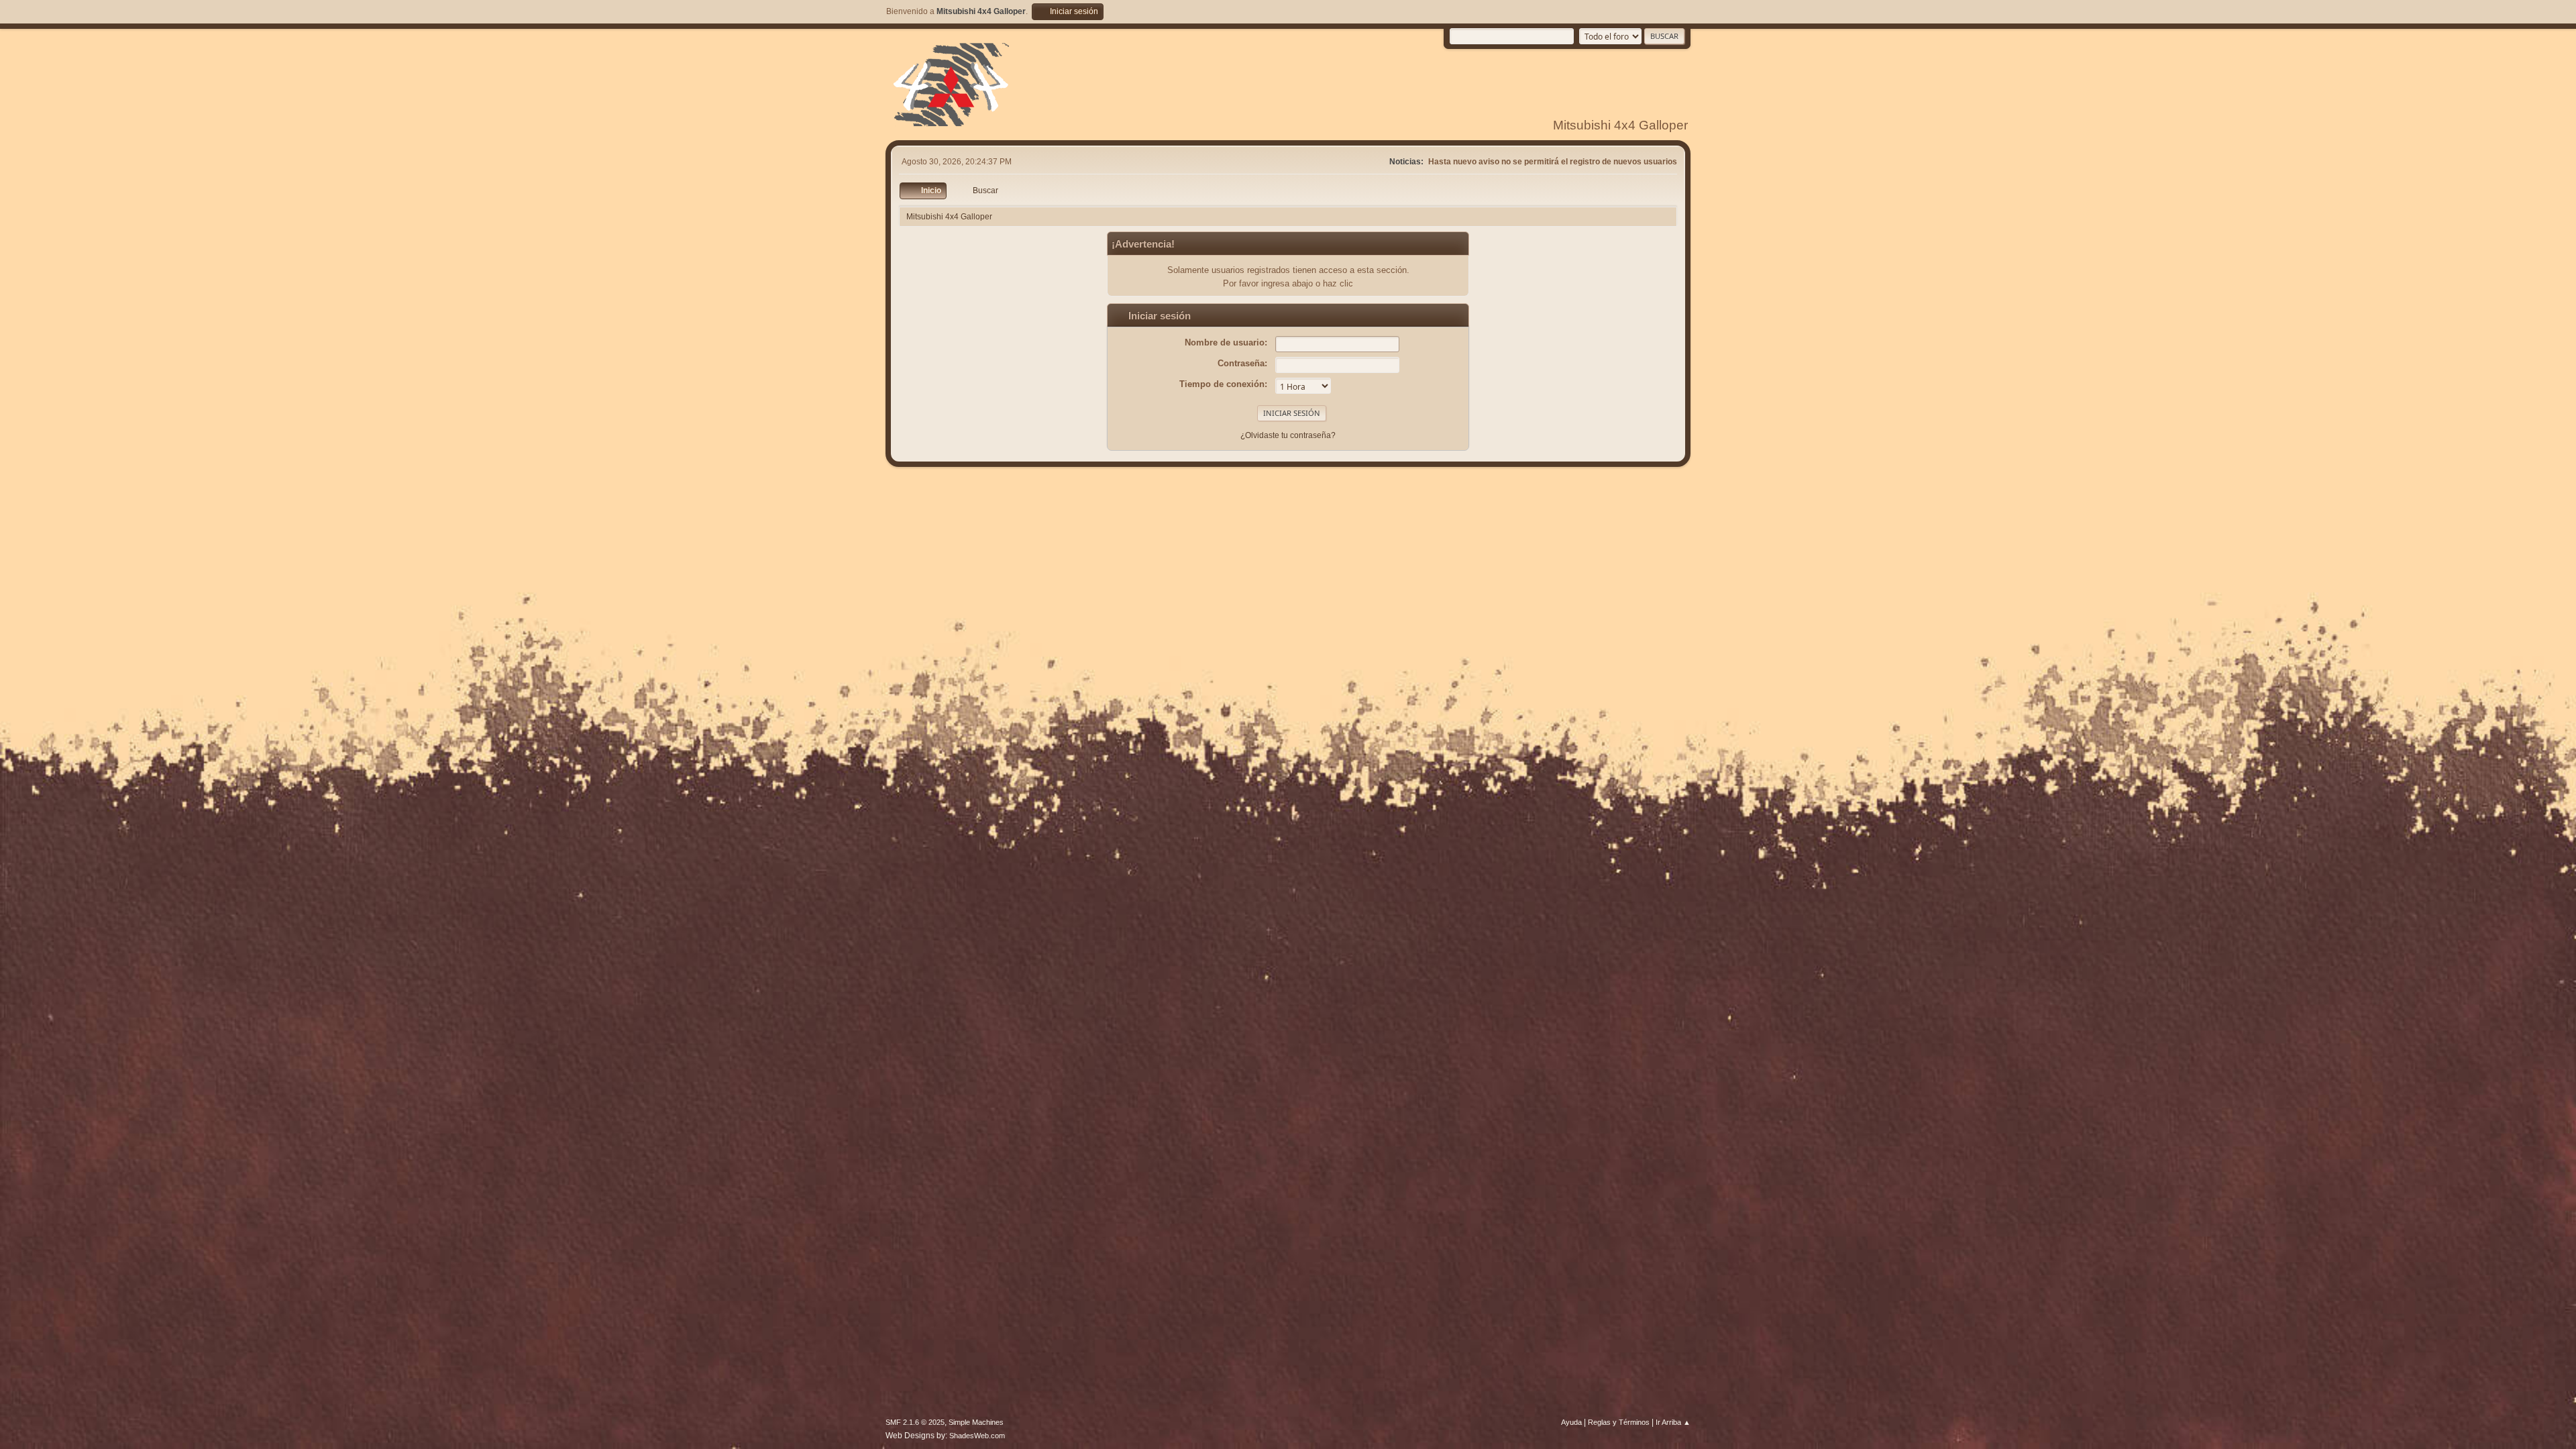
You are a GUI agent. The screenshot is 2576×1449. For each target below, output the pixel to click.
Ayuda (1571, 1422)
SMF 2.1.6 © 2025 (915, 1422)
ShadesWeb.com (977, 1436)
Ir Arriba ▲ (1673, 1422)
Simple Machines (976, 1422)
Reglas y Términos (1619, 1422)
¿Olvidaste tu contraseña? (1288, 435)
